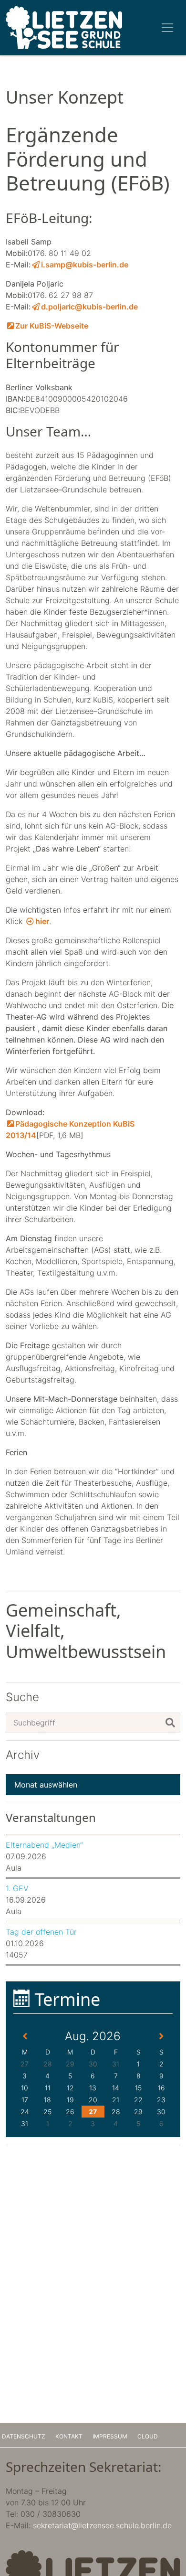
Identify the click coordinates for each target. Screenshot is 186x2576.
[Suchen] (170, 1723)
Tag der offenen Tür (41, 1932)
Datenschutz (24, 2436)
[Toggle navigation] (167, 28)
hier (42, 921)
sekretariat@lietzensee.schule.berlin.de (102, 2525)
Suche (22, 1697)
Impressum (110, 2436)
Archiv (23, 1755)
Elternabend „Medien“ (44, 1845)
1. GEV (17, 1888)
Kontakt (69, 2436)
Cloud (148, 2436)
